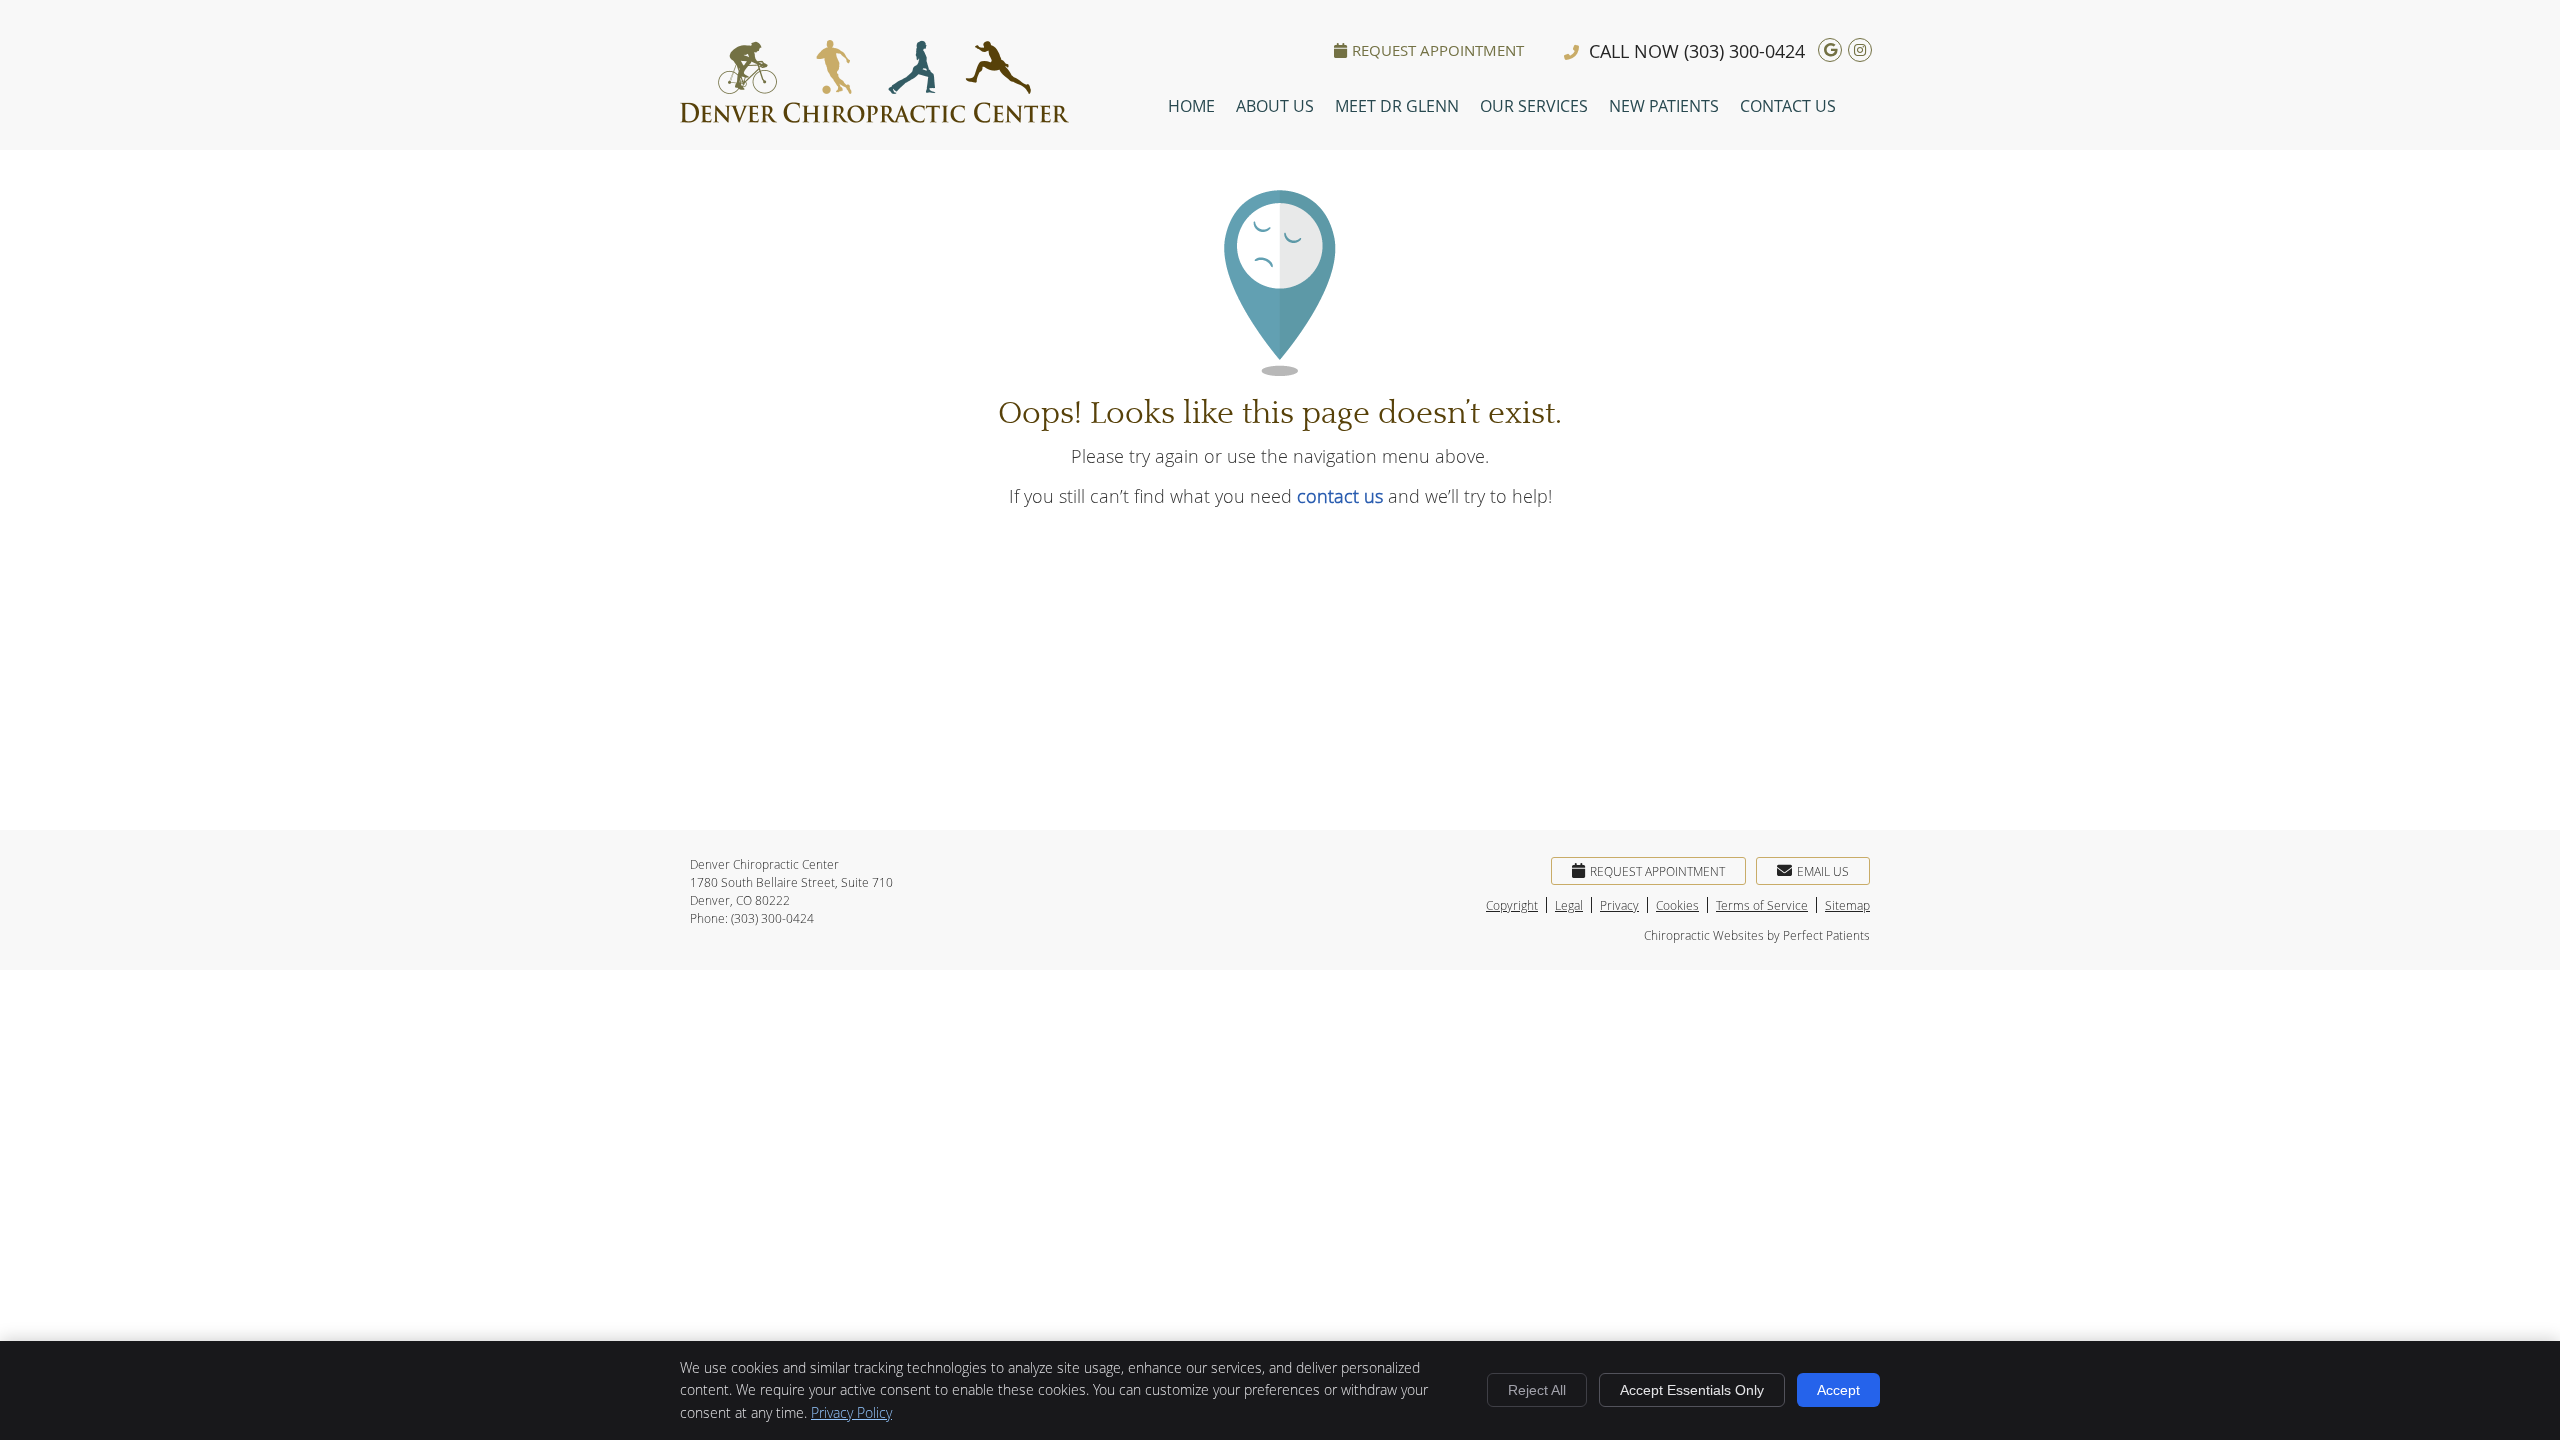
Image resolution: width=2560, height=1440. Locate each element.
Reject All (1537, 1390)
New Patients (1664, 106)
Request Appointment (1438, 50)
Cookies (1677, 905)
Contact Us (1788, 106)
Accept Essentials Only (1692, 1390)
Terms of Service (1762, 905)
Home (1191, 106)
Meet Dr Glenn (1397, 106)
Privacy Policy (851, 1412)
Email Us (1823, 871)
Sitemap (1847, 905)
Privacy (1619, 905)
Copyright (1512, 905)
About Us (1275, 106)
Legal (1569, 905)
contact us (1340, 496)
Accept (1838, 1390)
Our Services (1534, 106)
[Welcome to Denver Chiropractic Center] (874, 116)
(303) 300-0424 (1744, 51)
